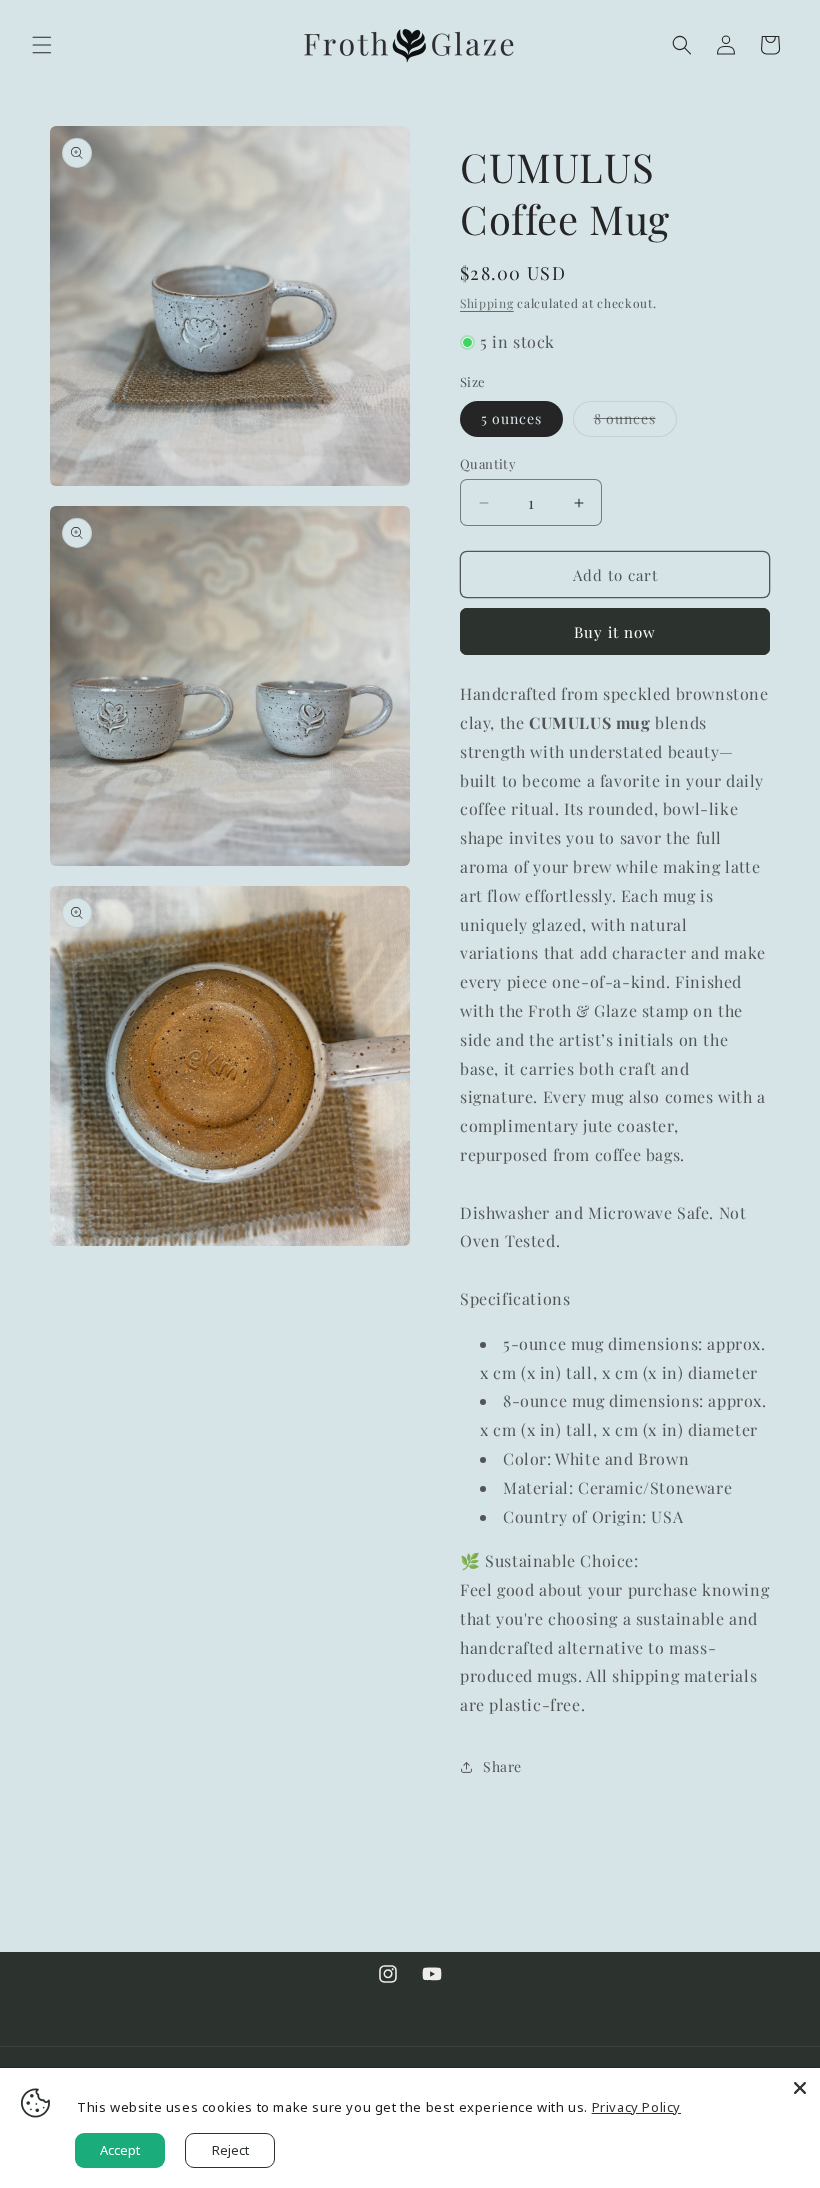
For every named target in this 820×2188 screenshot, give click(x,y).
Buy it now (615, 632)
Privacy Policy (636, 2107)
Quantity (488, 463)
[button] (42, 45)
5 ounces (511, 418)
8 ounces (635, 422)
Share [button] (502, 1766)
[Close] (800, 2088)
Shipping (487, 303)
